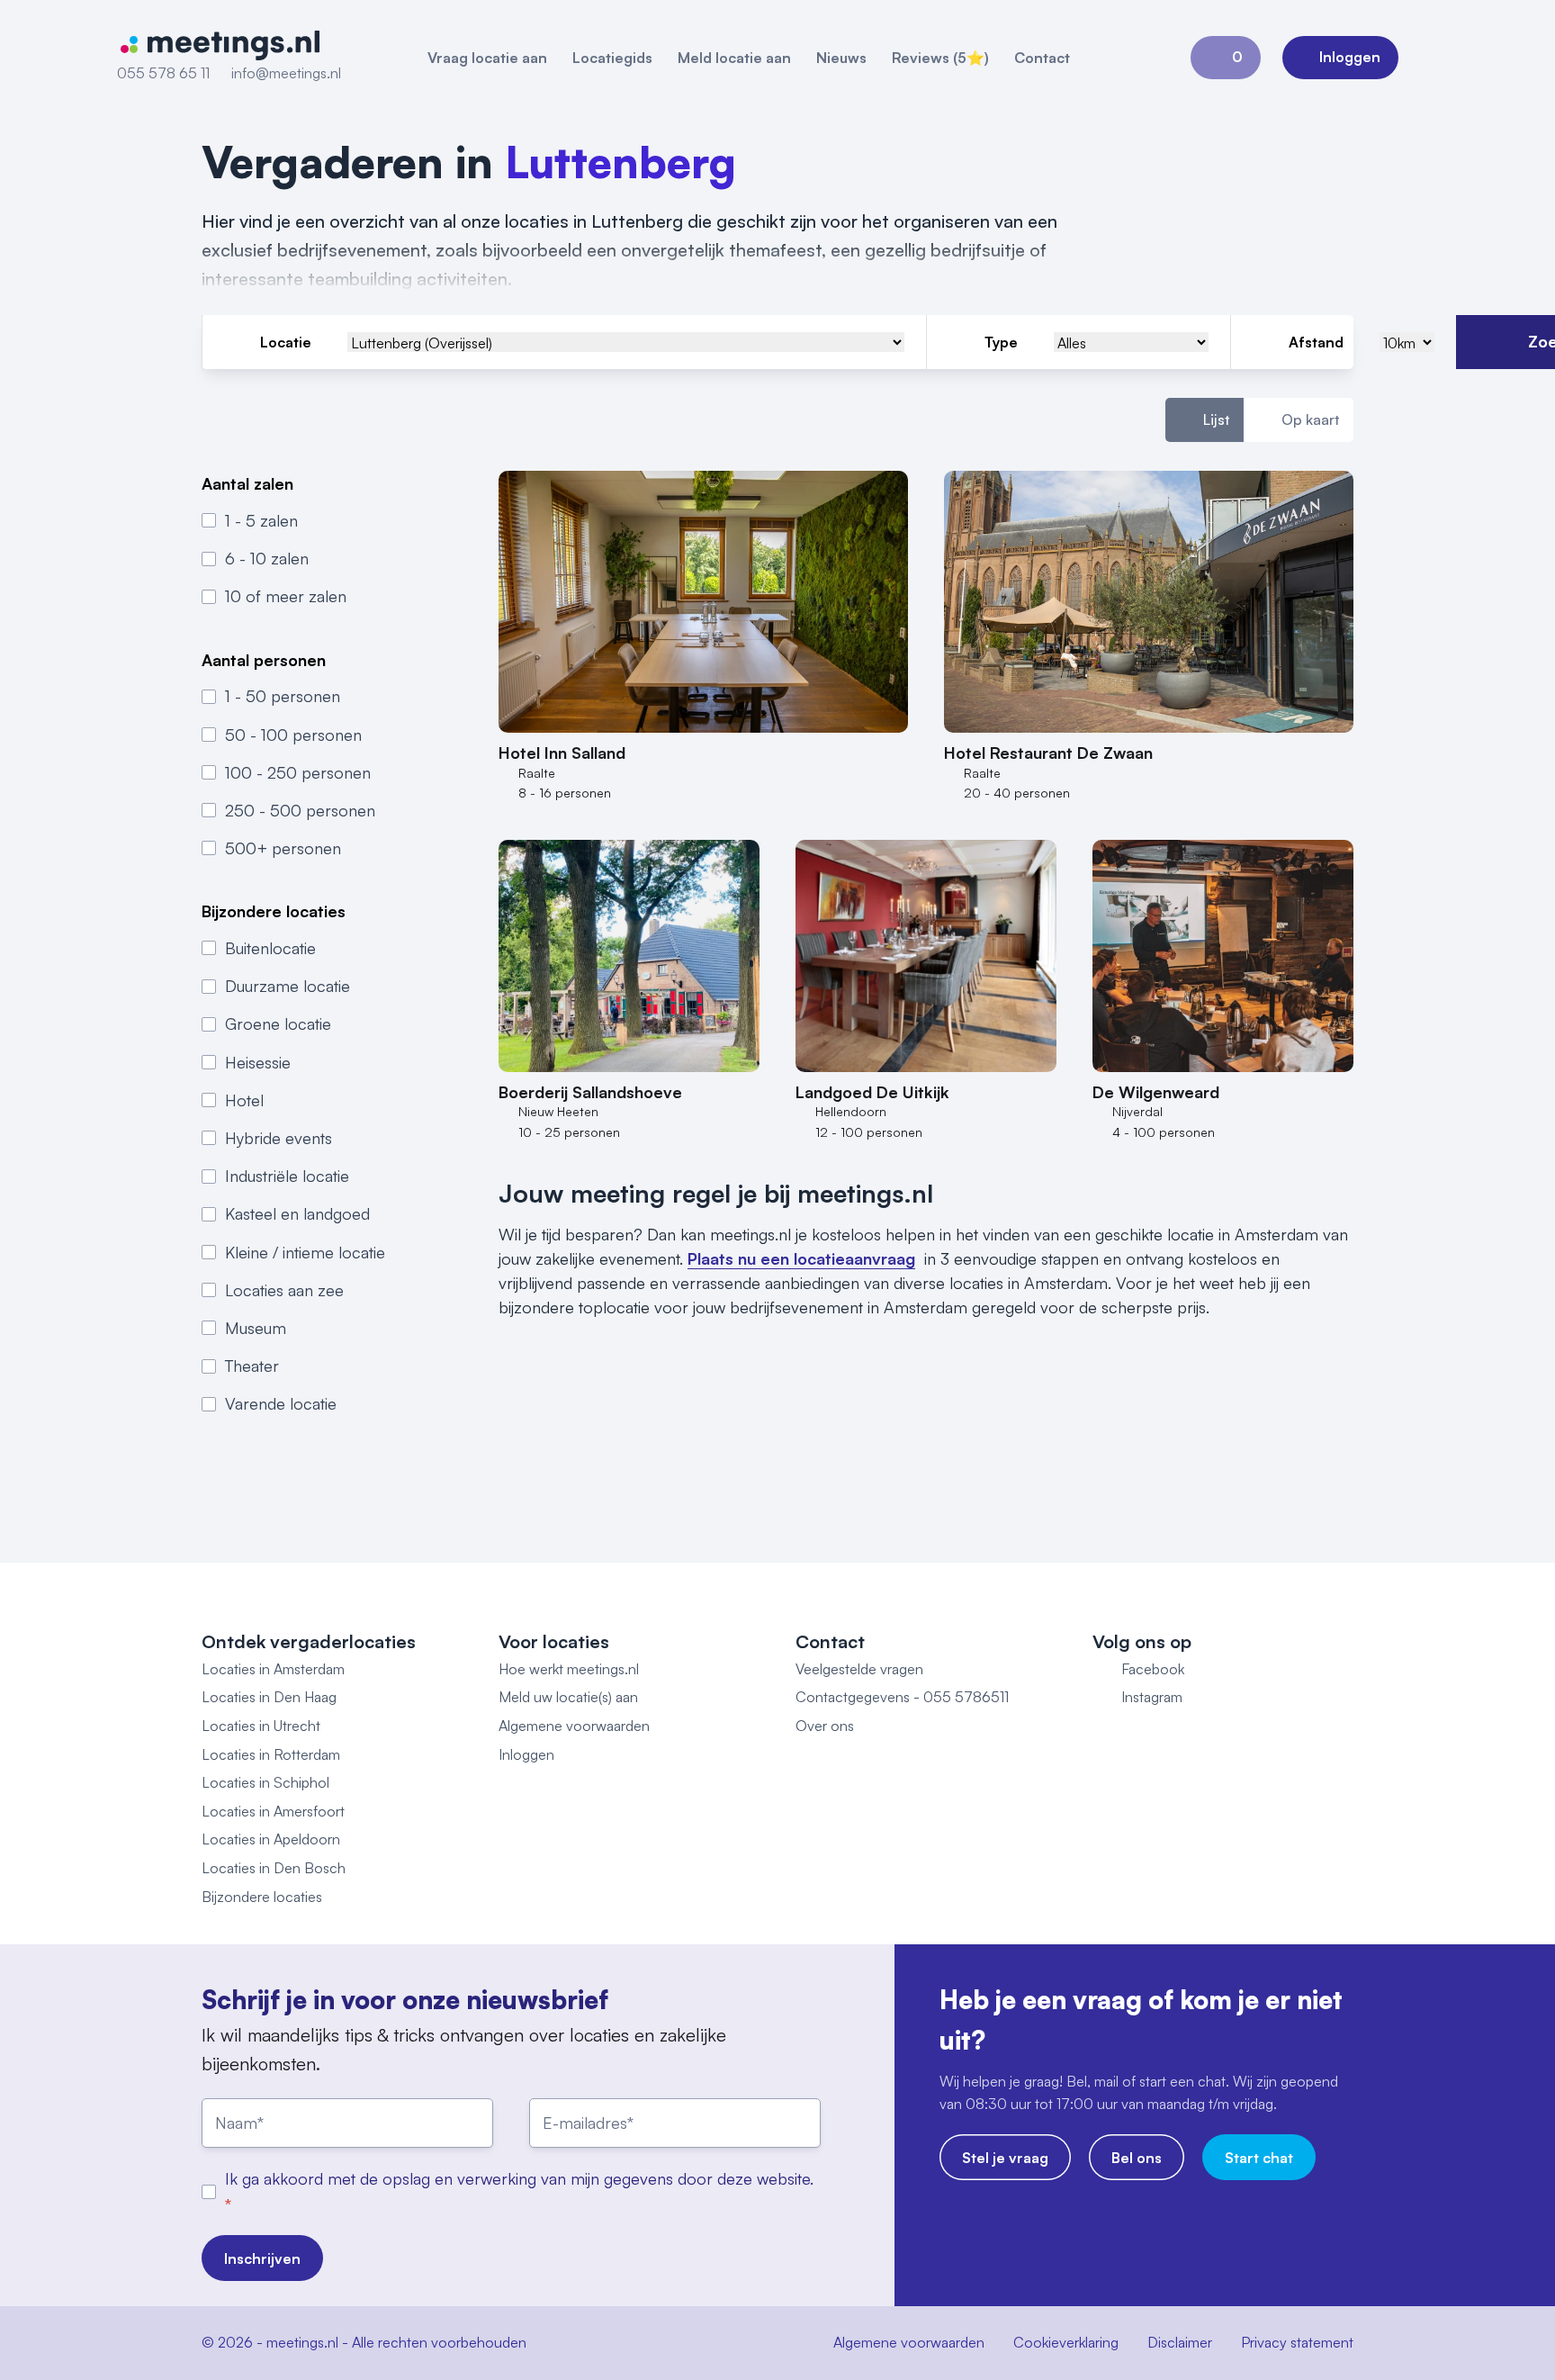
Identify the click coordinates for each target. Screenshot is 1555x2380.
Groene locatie (278, 1023)
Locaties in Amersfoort (273, 1811)
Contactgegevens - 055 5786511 (902, 1697)
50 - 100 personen (293, 735)
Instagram (1152, 1697)
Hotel (244, 1100)
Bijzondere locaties (262, 1897)
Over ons (825, 1726)
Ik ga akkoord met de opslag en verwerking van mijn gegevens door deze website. (519, 2178)
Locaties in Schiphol (265, 1782)
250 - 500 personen (300, 810)
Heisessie (258, 1062)
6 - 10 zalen (267, 558)
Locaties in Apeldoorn (271, 1839)
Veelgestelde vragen (859, 1669)
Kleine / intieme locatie (305, 1252)
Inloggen (526, 1754)
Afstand (1316, 342)
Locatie (286, 342)
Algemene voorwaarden (574, 1726)
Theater (252, 1366)
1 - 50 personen (283, 696)
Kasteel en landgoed (297, 1213)
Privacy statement (1297, 2342)
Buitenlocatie (270, 948)
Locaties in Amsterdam (273, 1669)
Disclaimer (1180, 2342)
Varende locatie (281, 1403)
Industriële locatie (287, 1176)
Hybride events (279, 1138)
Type (1001, 342)
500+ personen (283, 848)
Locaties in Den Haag (269, 1697)
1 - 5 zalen (261, 520)
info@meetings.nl (286, 73)
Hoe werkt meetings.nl (569, 1669)
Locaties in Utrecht (261, 1726)
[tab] (1204, 420)
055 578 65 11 (163, 73)
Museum (256, 1328)
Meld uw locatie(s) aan (568, 1697)
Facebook (1153, 1669)
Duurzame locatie (288, 986)
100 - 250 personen (298, 772)
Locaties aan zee (284, 1290)
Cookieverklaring (1066, 2342)
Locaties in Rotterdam (271, 1754)
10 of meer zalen (286, 596)
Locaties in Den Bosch (274, 1868)
